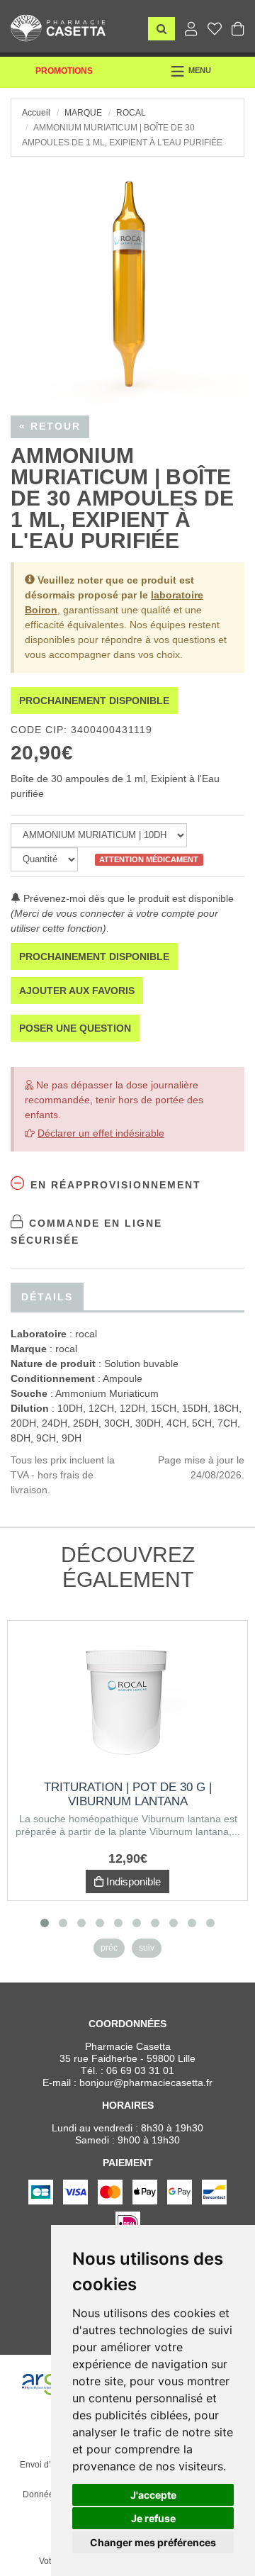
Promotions (64, 71)
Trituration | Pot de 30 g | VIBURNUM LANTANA (128, 1794)
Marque (83, 113)
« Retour (50, 426)
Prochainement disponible (94, 701)
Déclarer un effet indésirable (101, 1133)
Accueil (36, 113)
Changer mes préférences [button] (153, 2542)
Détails (47, 1297)
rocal (131, 113)
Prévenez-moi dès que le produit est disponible (127, 898)
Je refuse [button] (153, 2518)
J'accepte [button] (153, 2495)
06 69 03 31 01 (140, 2070)
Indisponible (132, 1881)
